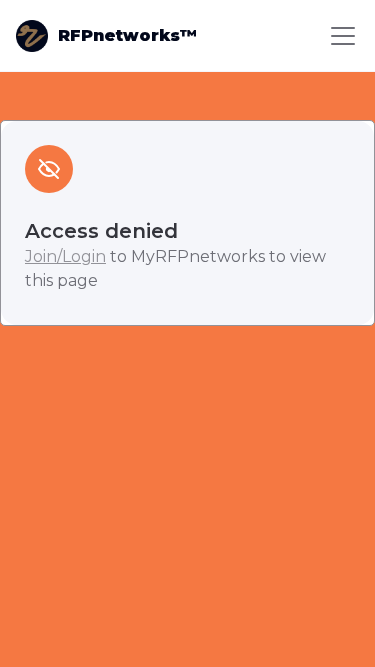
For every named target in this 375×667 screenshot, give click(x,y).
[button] (339, 36)
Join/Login (65, 256)
